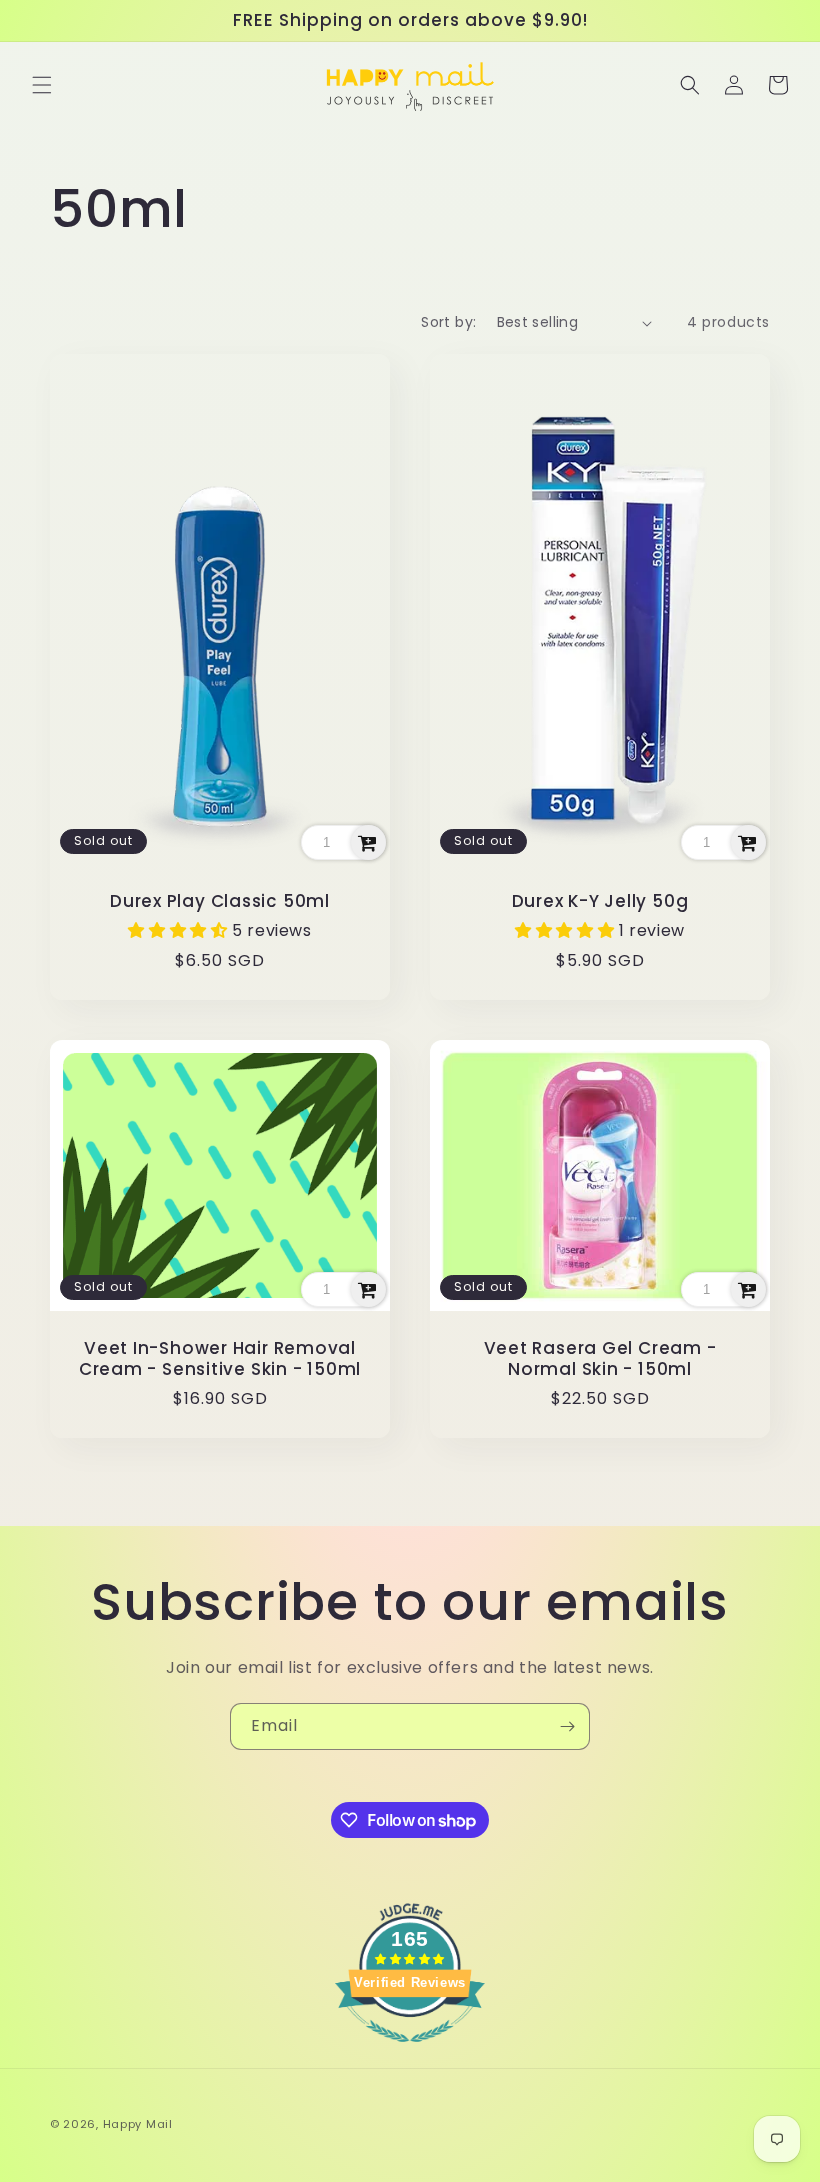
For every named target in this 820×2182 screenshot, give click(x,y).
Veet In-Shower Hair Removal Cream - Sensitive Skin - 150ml (220, 1359)
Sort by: (448, 322)
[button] (42, 85)
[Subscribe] (567, 1726)
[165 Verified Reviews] (410, 2052)
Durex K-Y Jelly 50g (600, 901)
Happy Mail (138, 2124)
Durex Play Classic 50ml (220, 901)
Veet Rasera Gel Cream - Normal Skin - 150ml (600, 1359)
